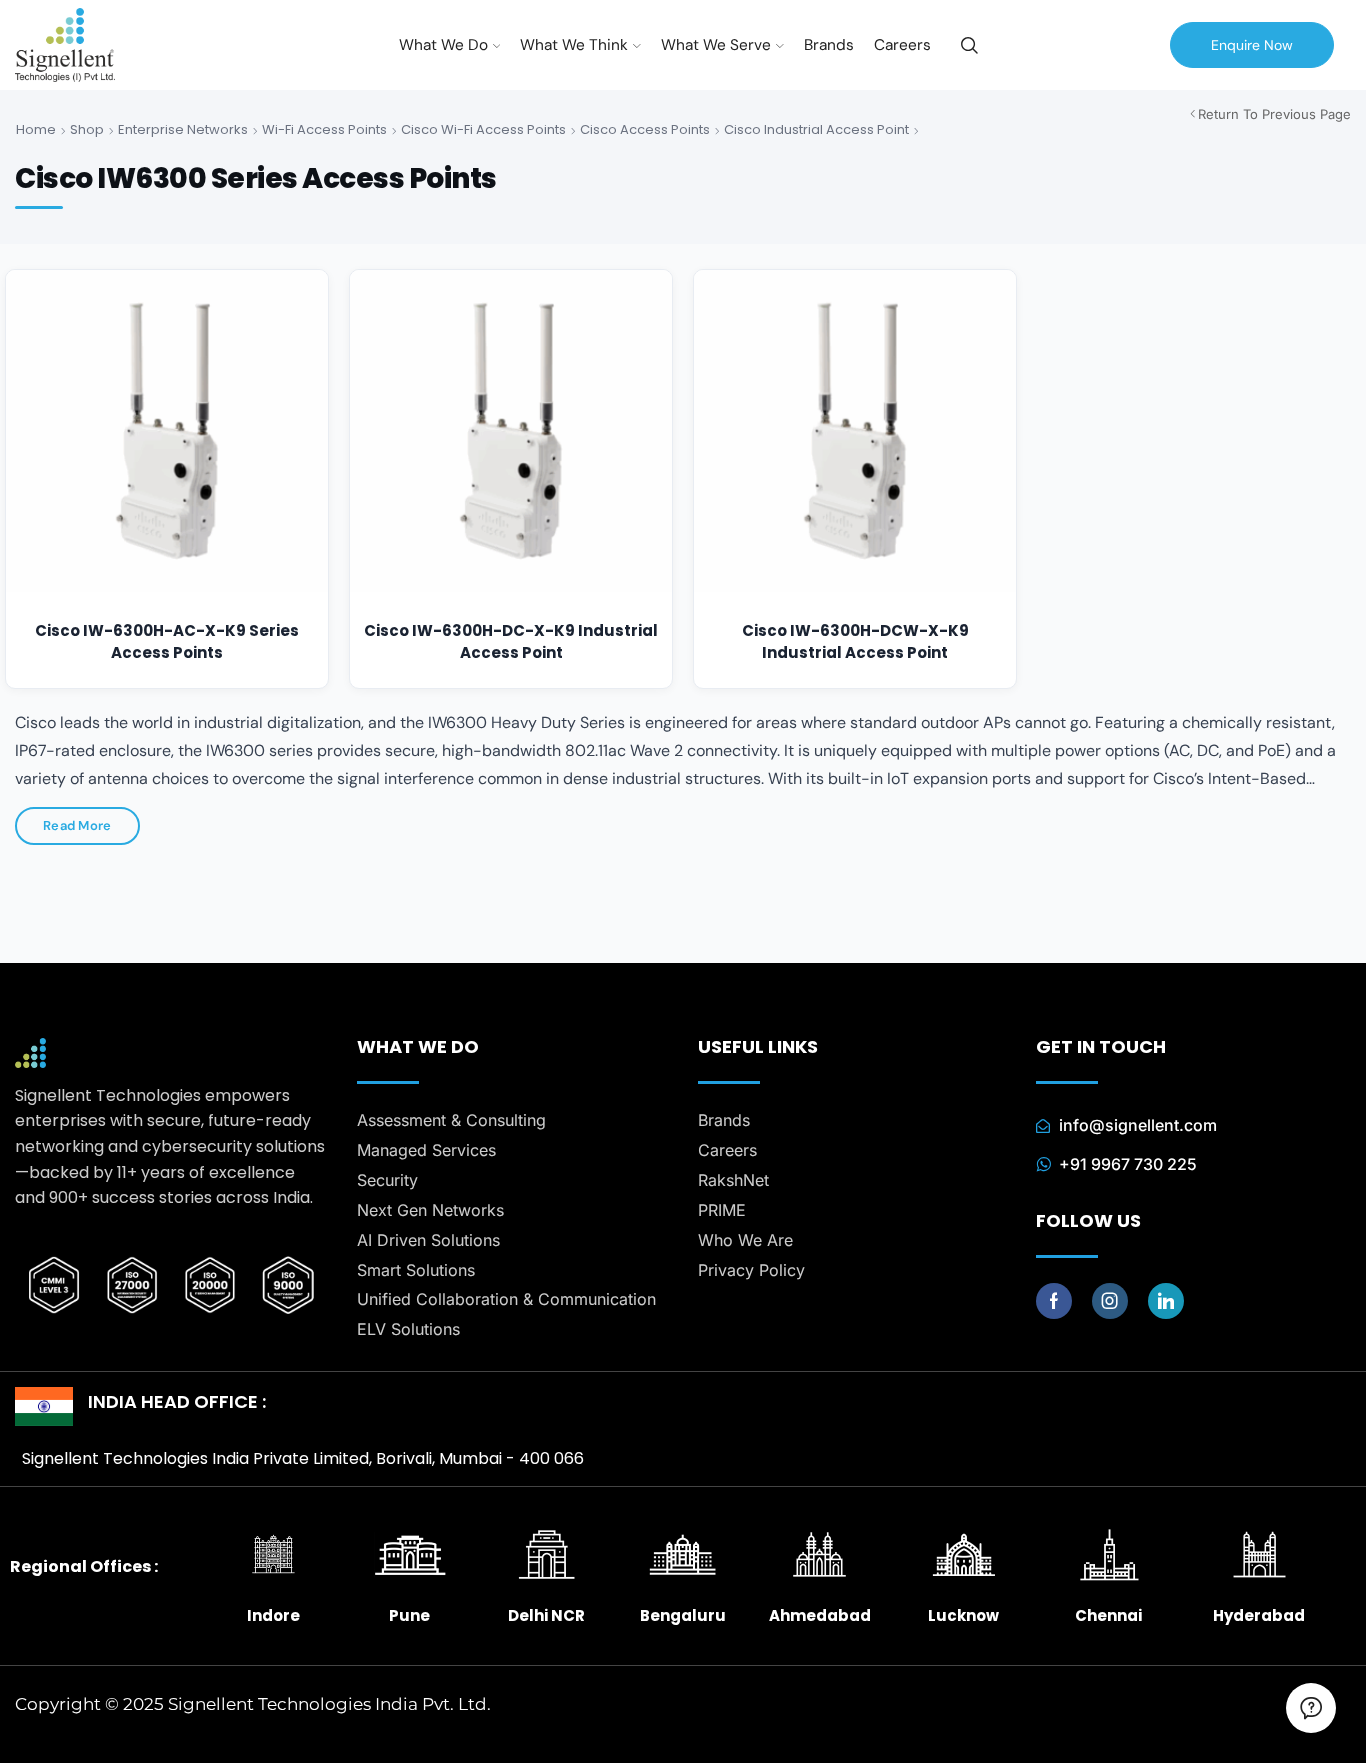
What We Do (443, 45)
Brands (829, 45)
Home (36, 129)
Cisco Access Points (645, 129)
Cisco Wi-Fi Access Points (483, 129)
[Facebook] (1054, 1301)
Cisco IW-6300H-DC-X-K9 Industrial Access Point (511, 642)
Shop (87, 129)
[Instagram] (1110, 1301)
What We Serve (716, 45)
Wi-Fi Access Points (324, 129)
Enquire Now (1252, 45)
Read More (77, 825)
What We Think (574, 45)
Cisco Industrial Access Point (816, 129)
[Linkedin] (1166, 1301)
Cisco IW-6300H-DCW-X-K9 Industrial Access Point (855, 642)
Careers (902, 45)
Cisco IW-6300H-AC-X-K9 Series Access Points (167, 642)
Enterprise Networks (183, 129)
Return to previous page (1274, 114)
